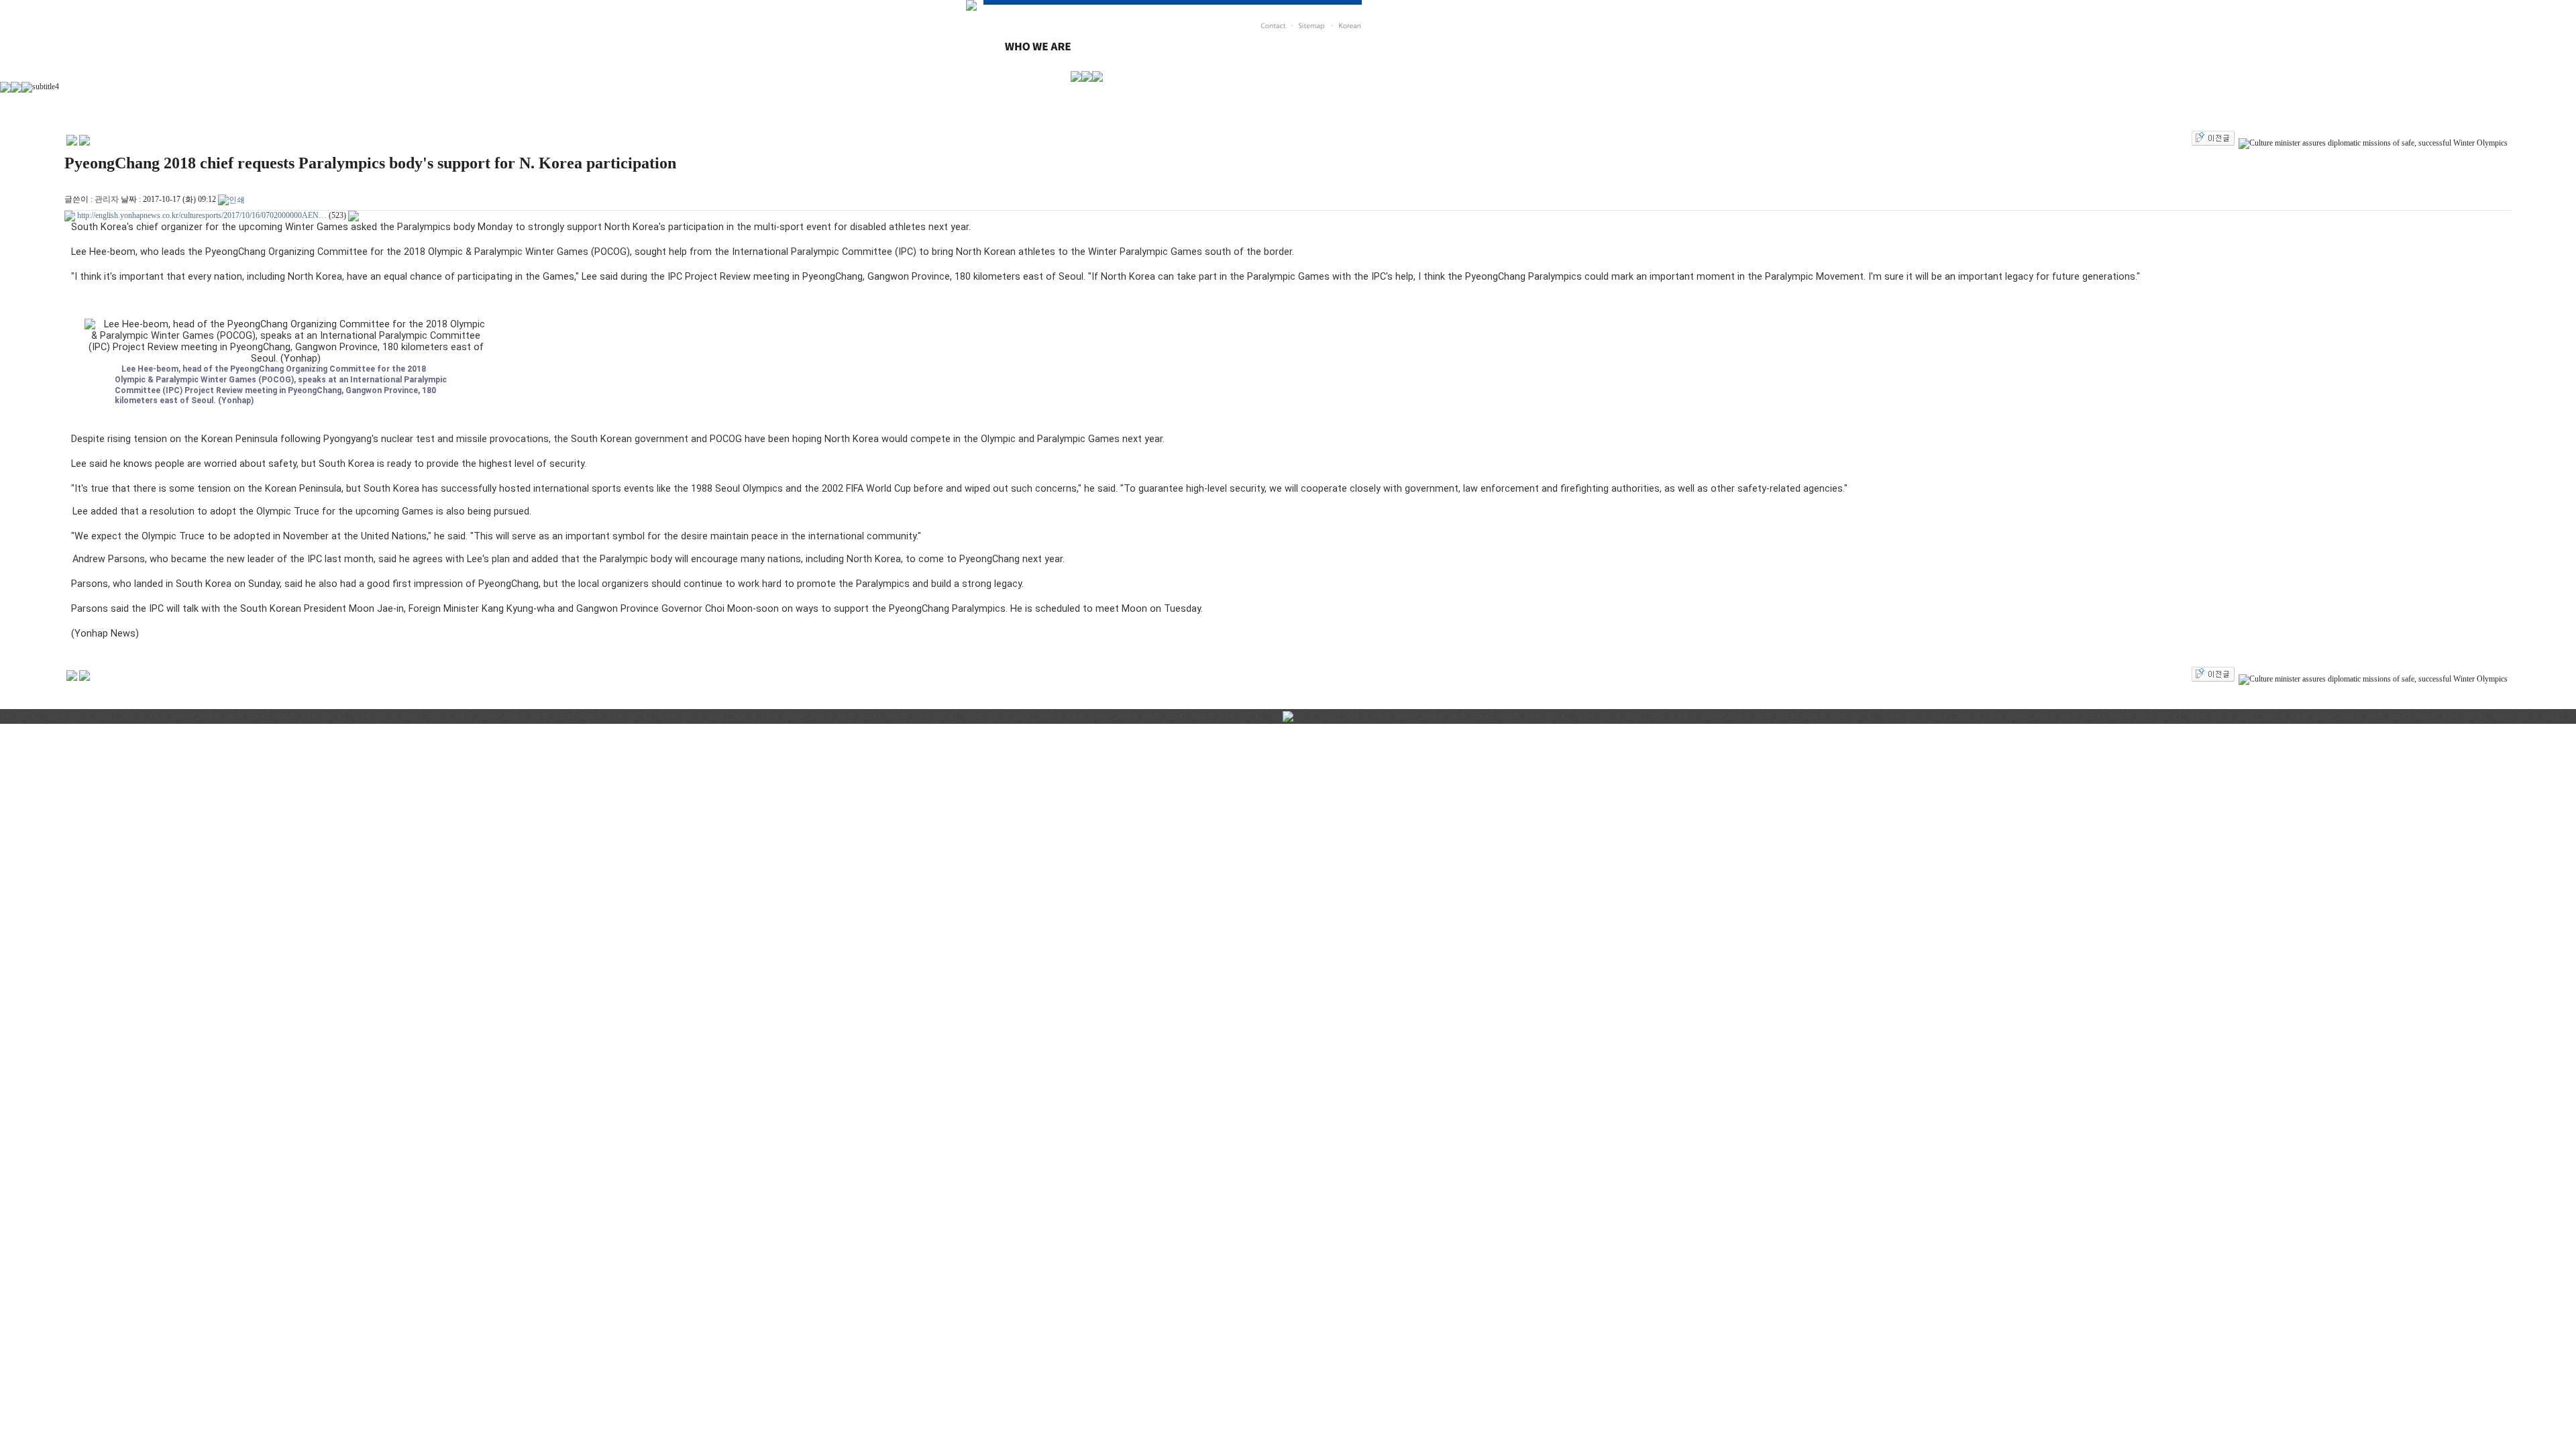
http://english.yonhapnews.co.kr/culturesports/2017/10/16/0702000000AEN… (202, 215)
